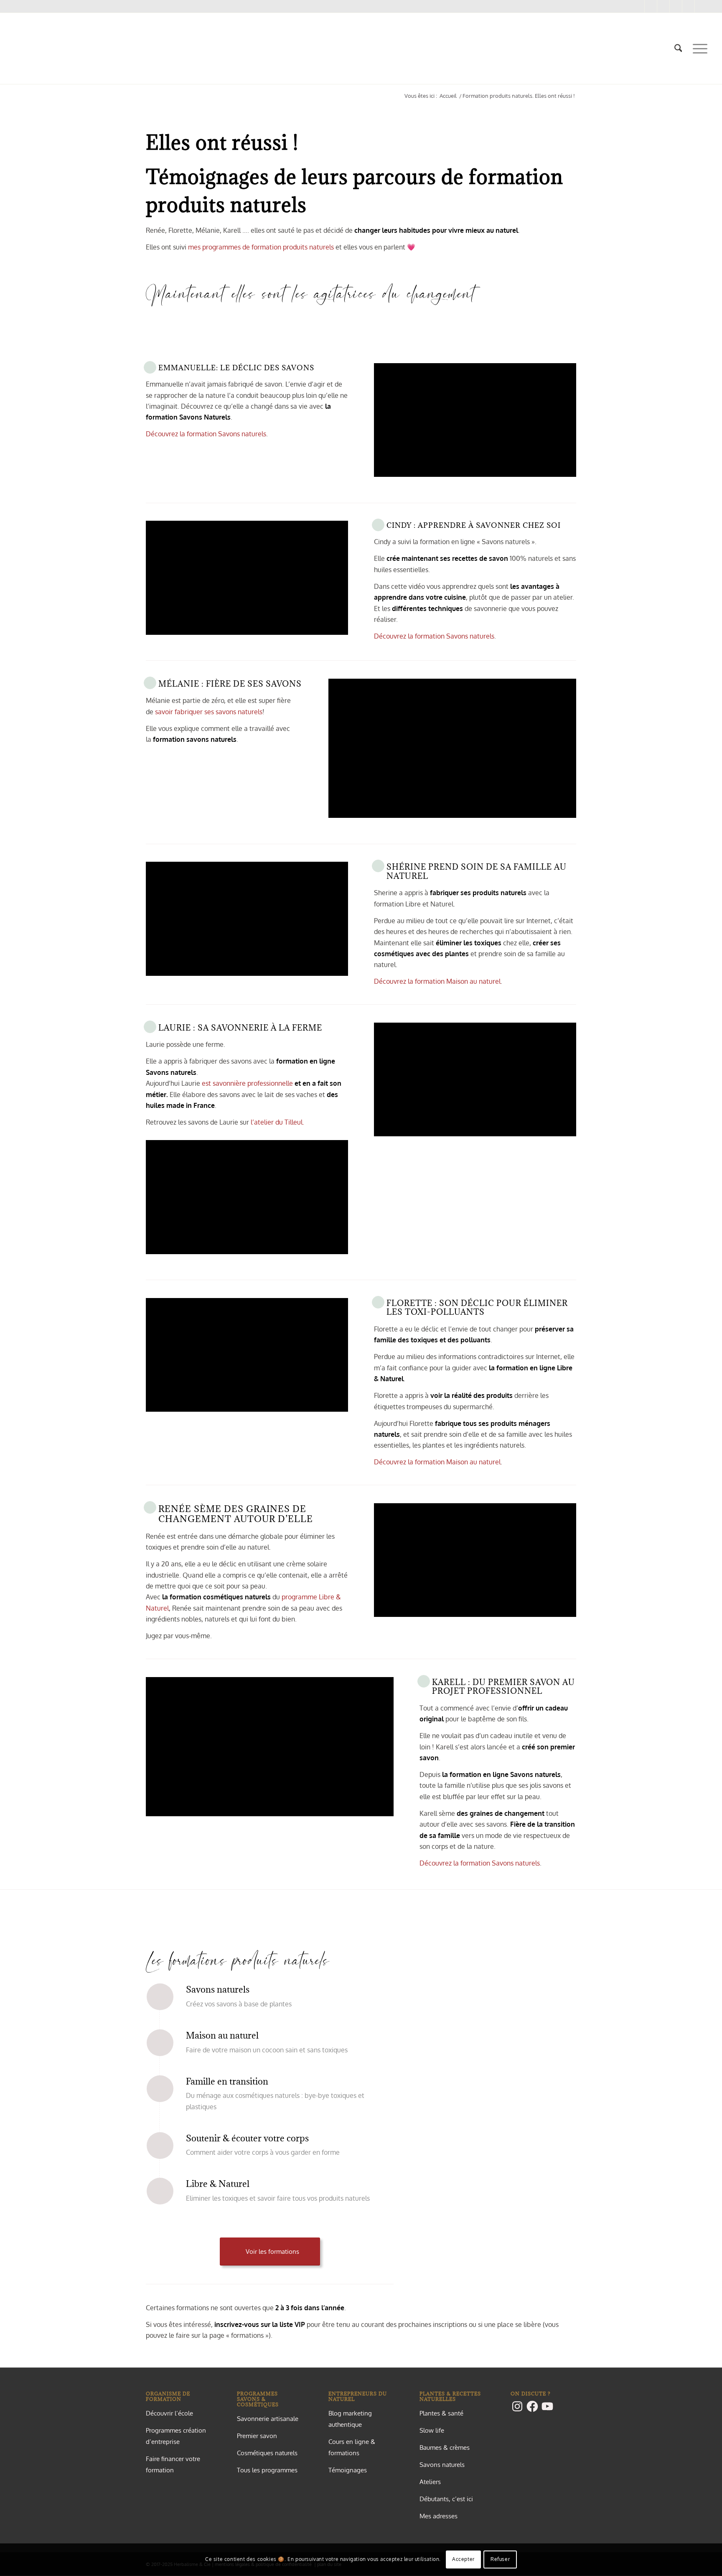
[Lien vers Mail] (688, 6)
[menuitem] (678, 48)
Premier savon (257, 2436)
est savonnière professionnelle (247, 1083)
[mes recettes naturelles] (15, 48)
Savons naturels (442, 2465)
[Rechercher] (678, 48)
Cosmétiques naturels (267, 2453)
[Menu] (697, 48)
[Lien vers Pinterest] (663, 6)
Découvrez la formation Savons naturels (206, 434)
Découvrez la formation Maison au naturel (437, 981)
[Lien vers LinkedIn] (701, 6)
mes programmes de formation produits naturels (261, 247)
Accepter (463, 2559)
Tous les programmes (267, 2470)
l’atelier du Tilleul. (277, 1122)
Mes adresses (439, 2516)
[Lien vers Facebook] (651, 6)
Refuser (500, 2559)
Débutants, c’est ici (446, 2499)
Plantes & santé (441, 2413)
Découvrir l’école (169, 2413)
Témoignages (348, 2470)
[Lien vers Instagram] (638, 6)
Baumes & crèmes (445, 2447)
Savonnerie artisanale (268, 2419)
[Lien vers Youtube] (676, 6)
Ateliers (430, 2482)
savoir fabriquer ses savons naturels (209, 712)
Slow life (432, 2430)
